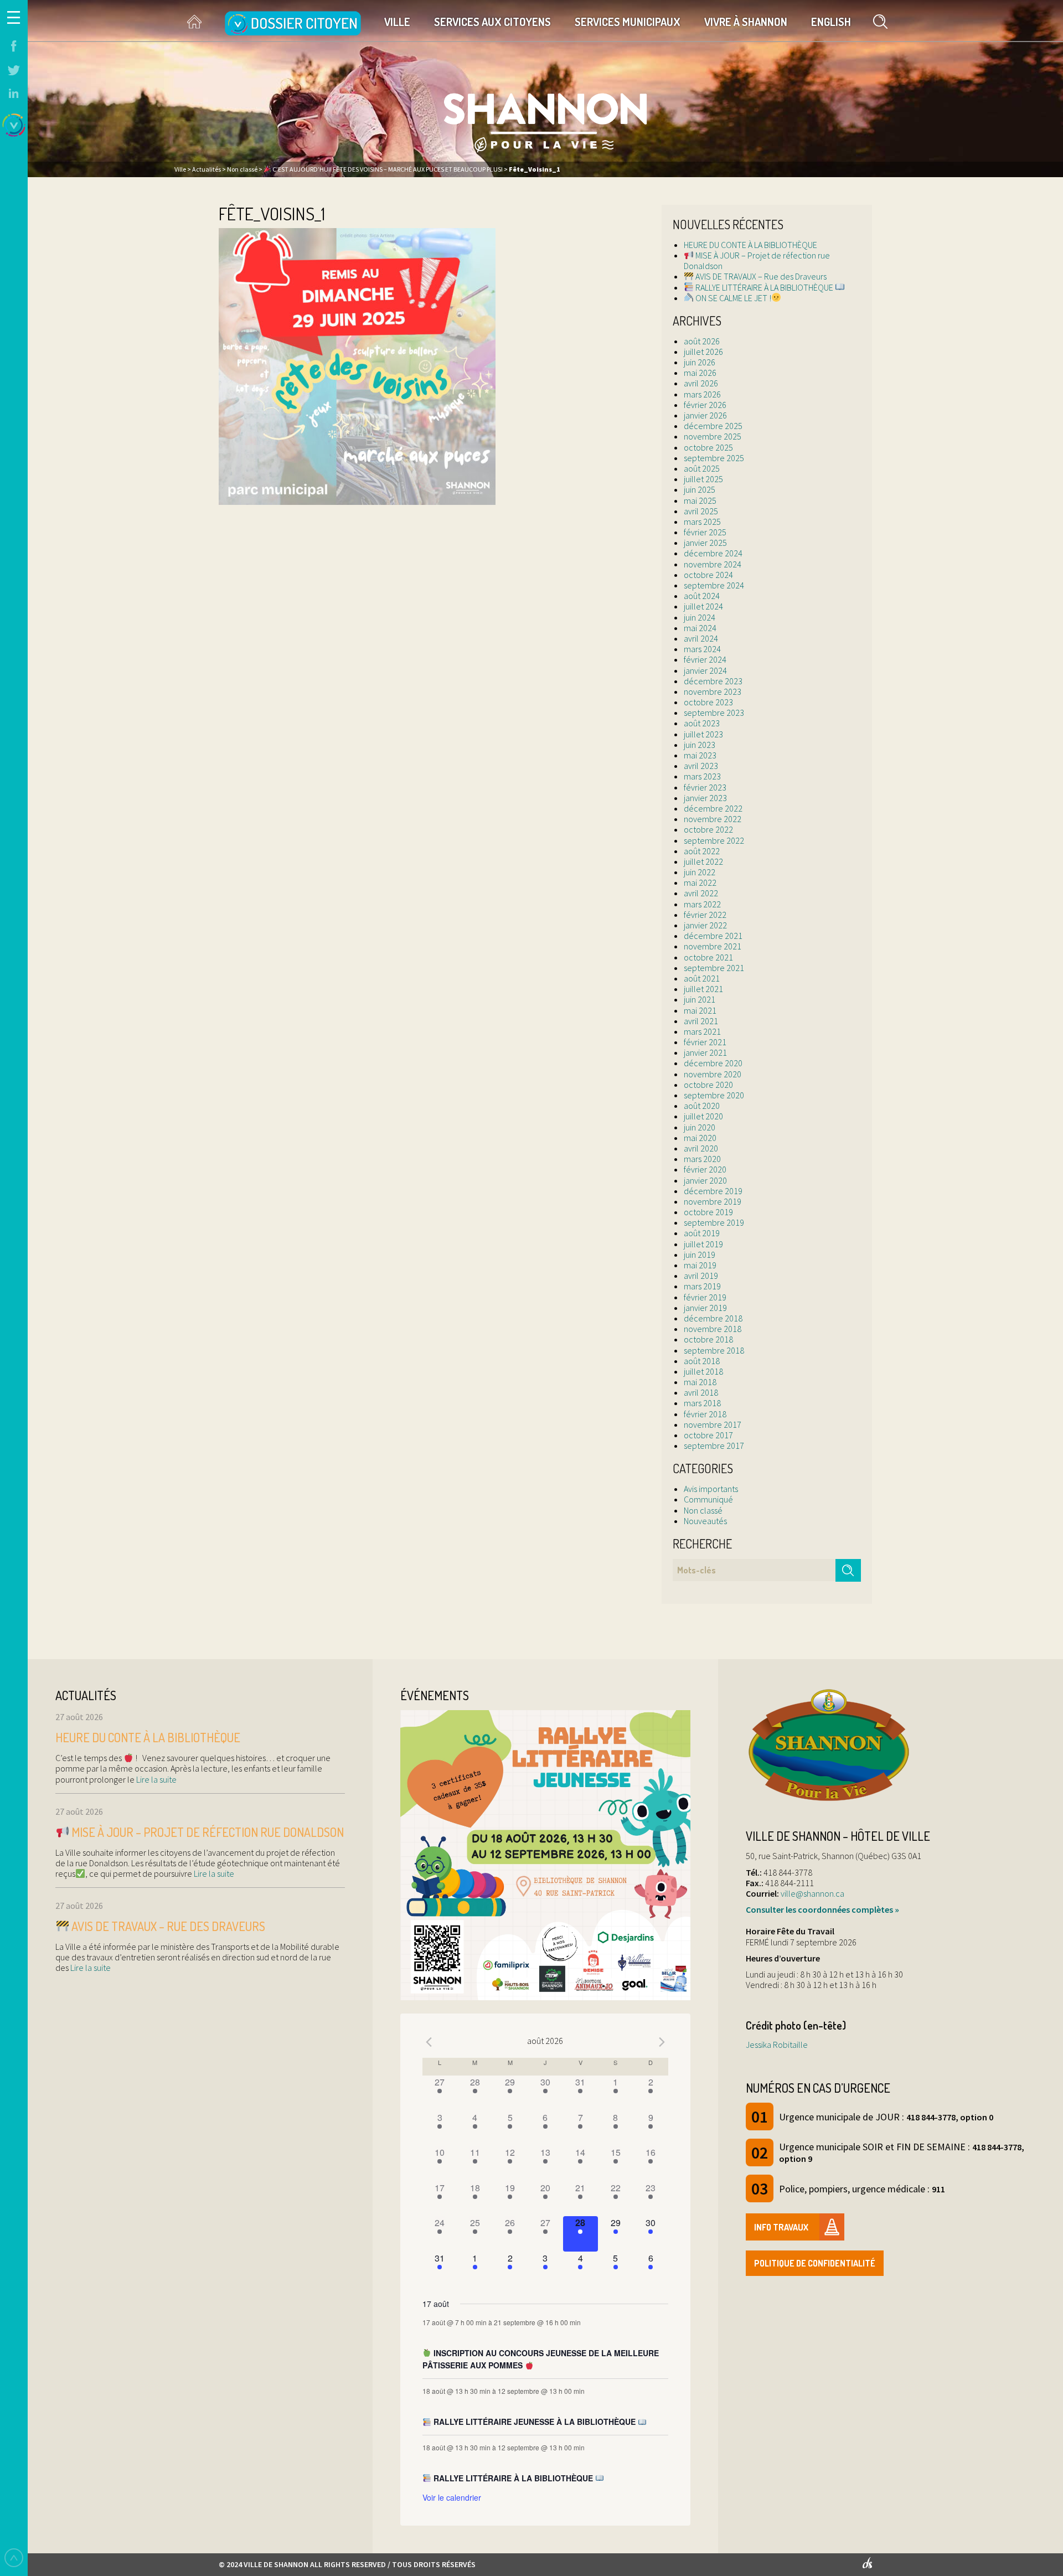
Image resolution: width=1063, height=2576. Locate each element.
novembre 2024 (713, 564)
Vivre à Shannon (746, 22)
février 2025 (705, 532)
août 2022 (702, 851)
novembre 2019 (713, 1201)
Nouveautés (705, 1521)
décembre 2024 (713, 553)
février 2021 (705, 1042)
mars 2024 (702, 649)
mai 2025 (700, 500)
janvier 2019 (705, 1308)
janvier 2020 (705, 1180)
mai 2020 (700, 1138)
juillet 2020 (703, 1116)
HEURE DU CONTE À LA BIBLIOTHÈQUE (750, 245)
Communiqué (708, 1499)
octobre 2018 (708, 1339)
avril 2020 (701, 1148)
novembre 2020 (713, 1074)
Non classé (703, 1510)
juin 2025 (700, 489)
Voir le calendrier (452, 2497)
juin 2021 (700, 999)
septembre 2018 (714, 1350)
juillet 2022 (703, 861)
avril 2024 (701, 638)
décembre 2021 (713, 936)
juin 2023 (700, 745)
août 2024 (702, 596)
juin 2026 (700, 362)
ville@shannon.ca (812, 1893)
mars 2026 (702, 394)
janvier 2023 (705, 798)
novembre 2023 (713, 691)
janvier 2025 (705, 543)
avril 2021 (701, 1021)
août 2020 (702, 1106)
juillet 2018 (703, 1371)
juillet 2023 (703, 734)
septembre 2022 (714, 840)
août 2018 (702, 1361)
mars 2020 (702, 1159)
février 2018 (705, 1414)
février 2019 (705, 1297)
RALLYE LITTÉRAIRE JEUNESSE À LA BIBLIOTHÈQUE (535, 2422)
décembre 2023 (713, 681)
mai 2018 (700, 1382)
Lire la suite (156, 1779)
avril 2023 (701, 766)
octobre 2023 (708, 702)
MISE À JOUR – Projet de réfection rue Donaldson (757, 260)
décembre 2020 (713, 1063)
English (831, 22)
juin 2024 (700, 617)
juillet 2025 (703, 479)
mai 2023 (700, 755)
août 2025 (702, 468)
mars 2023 (702, 776)
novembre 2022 (713, 819)
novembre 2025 (713, 436)
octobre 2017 (708, 1435)
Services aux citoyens (492, 22)
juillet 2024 (703, 606)
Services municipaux (628, 22)
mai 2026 (700, 373)
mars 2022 (702, 904)
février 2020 (705, 1169)
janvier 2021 (705, 1052)
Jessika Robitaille (777, 2045)
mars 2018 (702, 1403)
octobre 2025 (708, 447)
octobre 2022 (708, 829)
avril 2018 (701, 1392)
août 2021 (702, 978)
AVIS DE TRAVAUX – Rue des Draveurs (760, 276)
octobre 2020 (708, 1085)
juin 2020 (700, 1127)
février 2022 (705, 915)
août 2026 (702, 341)
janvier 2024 (705, 670)
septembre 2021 (714, 968)
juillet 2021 (703, 989)
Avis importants (711, 1489)
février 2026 (705, 405)
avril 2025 (701, 511)
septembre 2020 (714, 1095)
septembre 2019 (714, 1222)
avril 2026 (701, 383)
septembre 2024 (714, 585)
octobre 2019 (708, 1212)
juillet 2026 (703, 352)
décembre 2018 (713, 1318)
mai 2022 (700, 882)
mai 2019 (700, 1265)
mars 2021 (702, 1031)
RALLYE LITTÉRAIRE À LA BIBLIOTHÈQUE (764, 287)
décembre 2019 (713, 1191)
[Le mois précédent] (662, 2042)
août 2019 (702, 1233)
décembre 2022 (713, 808)
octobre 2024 (708, 575)
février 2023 (705, 787)
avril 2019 (701, 1276)
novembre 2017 (713, 1424)
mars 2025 (702, 522)
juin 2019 (700, 1255)
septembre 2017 (714, 1446)
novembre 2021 (713, 946)
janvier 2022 (705, 925)
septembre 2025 (714, 458)
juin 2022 (700, 872)
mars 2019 (702, 1286)
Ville (397, 22)
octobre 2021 (708, 957)
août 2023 (702, 723)
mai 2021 (700, 1010)
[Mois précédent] (429, 2042)
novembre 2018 (713, 1329)
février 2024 (705, 659)
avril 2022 (701, 893)
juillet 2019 (703, 1244)
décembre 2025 (713, 426)
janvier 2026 (705, 415)
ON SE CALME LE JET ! (732, 298)
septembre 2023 (714, 713)
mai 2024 (700, 628)
